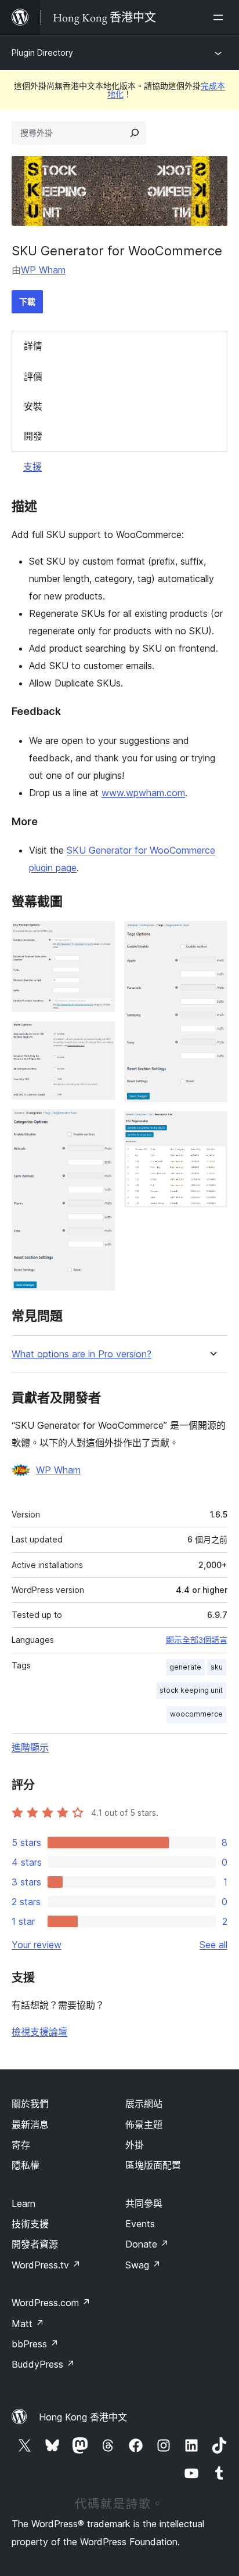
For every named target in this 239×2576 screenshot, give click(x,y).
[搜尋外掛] (135, 133)
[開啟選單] (220, 17)
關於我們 (30, 2104)
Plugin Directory (42, 53)
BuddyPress (43, 2364)
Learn (23, 2203)
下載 (27, 301)
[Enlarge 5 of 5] (212, 1127)
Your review (37, 1945)
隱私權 (26, 2165)
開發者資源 (35, 2244)
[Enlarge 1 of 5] (99, 937)
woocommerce (196, 1714)
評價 (33, 377)
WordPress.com (51, 2303)
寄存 (21, 2145)
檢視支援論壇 (39, 2032)
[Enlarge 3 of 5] (99, 1125)
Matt (28, 2324)
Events (140, 2224)
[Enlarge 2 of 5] (99, 1037)
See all (213, 1945)
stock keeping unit (191, 1690)
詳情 (33, 346)
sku (217, 1667)
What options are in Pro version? (82, 1354)
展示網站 (144, 2104)
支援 (32, 467)
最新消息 (30, 2125)
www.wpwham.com (143, 793)
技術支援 (30, 2224)
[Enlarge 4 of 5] (212, 937)
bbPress (35, 2344)
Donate (147, 2244)
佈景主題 (144, 2125)
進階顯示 (30, 1747)
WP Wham (43, 270)
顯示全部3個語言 (197, 1640)
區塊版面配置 (153, 2165)
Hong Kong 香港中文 (83, 2417)
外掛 (135, 2145)
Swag (143, 2265)
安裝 (33, 406)
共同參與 (144, 2203)
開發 (33, 436)
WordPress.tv (46, 2265)
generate (185, 1667)
